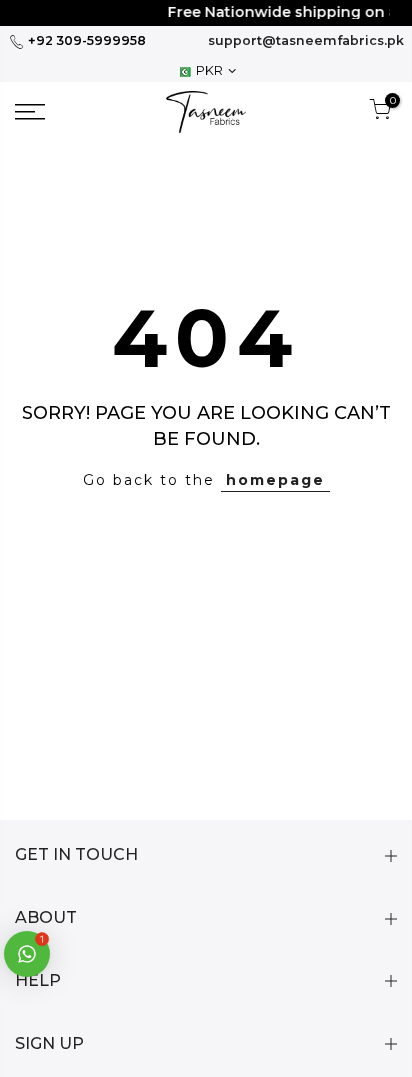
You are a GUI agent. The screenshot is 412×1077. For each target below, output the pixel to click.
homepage (275, 480)
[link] (57, 112)
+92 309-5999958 (85, 40)
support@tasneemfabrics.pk (306, 40)
